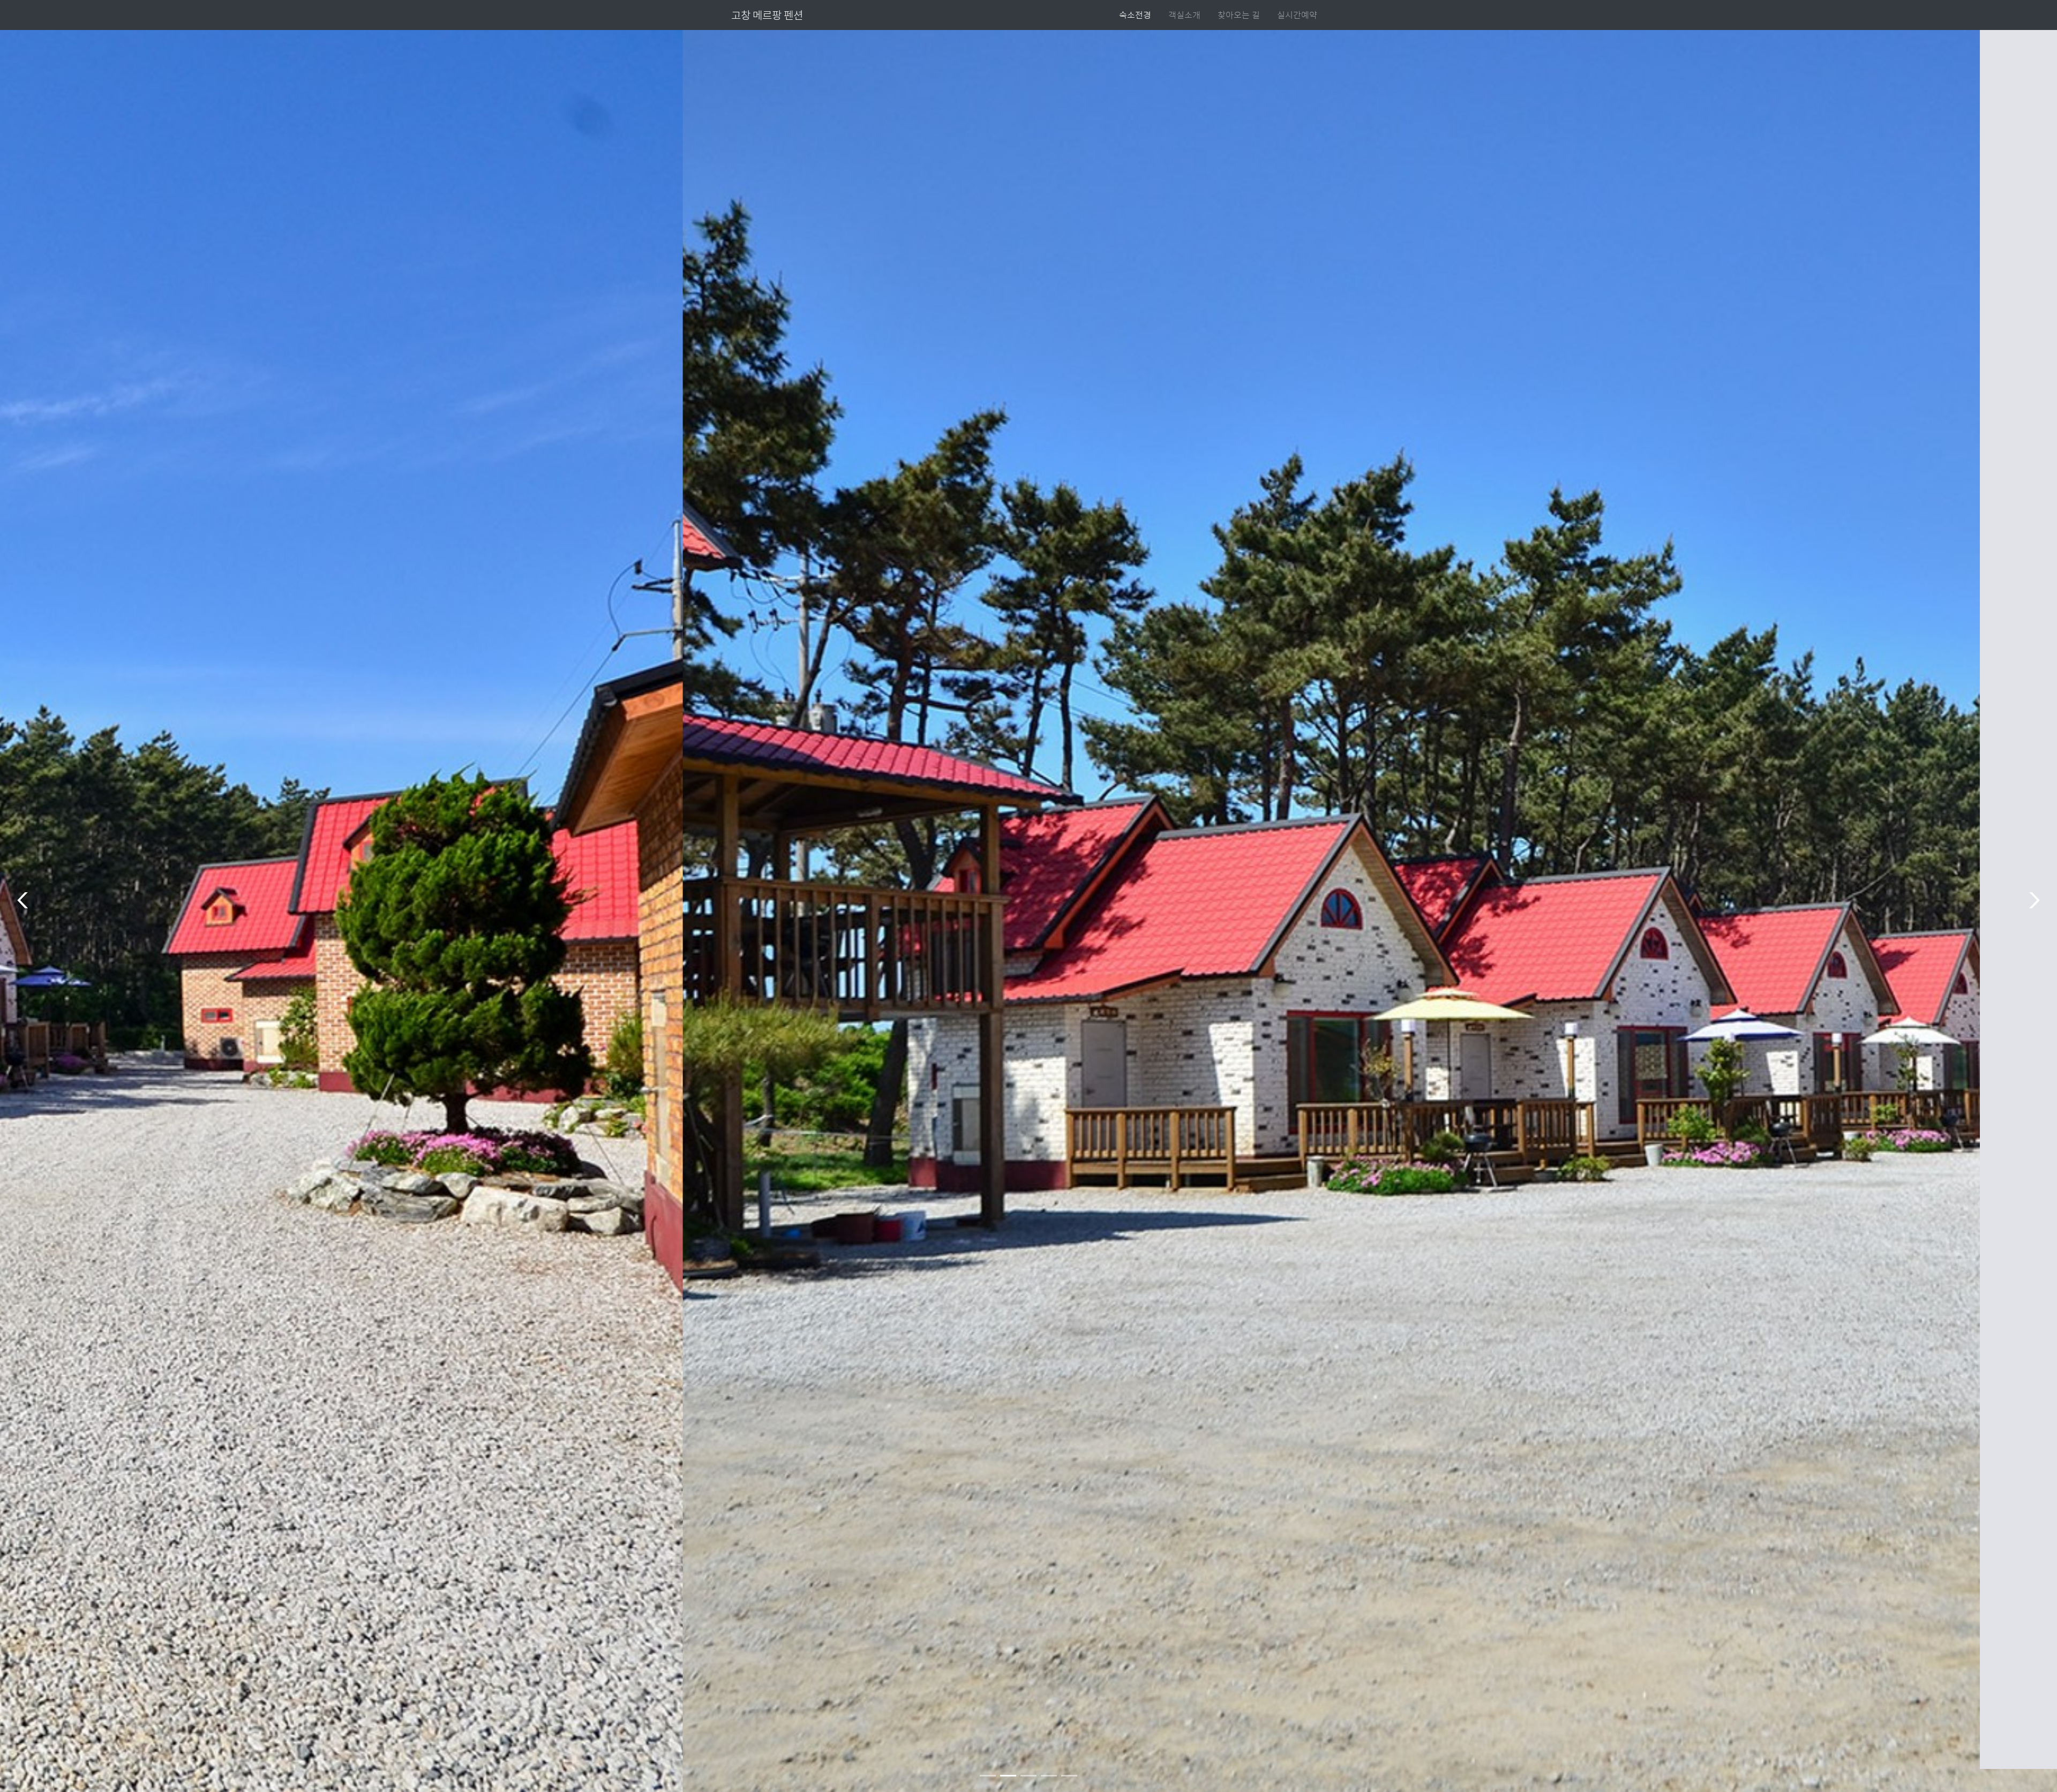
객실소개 (1184, 15)
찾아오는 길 (1239, 15)
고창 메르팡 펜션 (767, 15)
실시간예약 (1297, 15)
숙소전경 (1135, 15)
